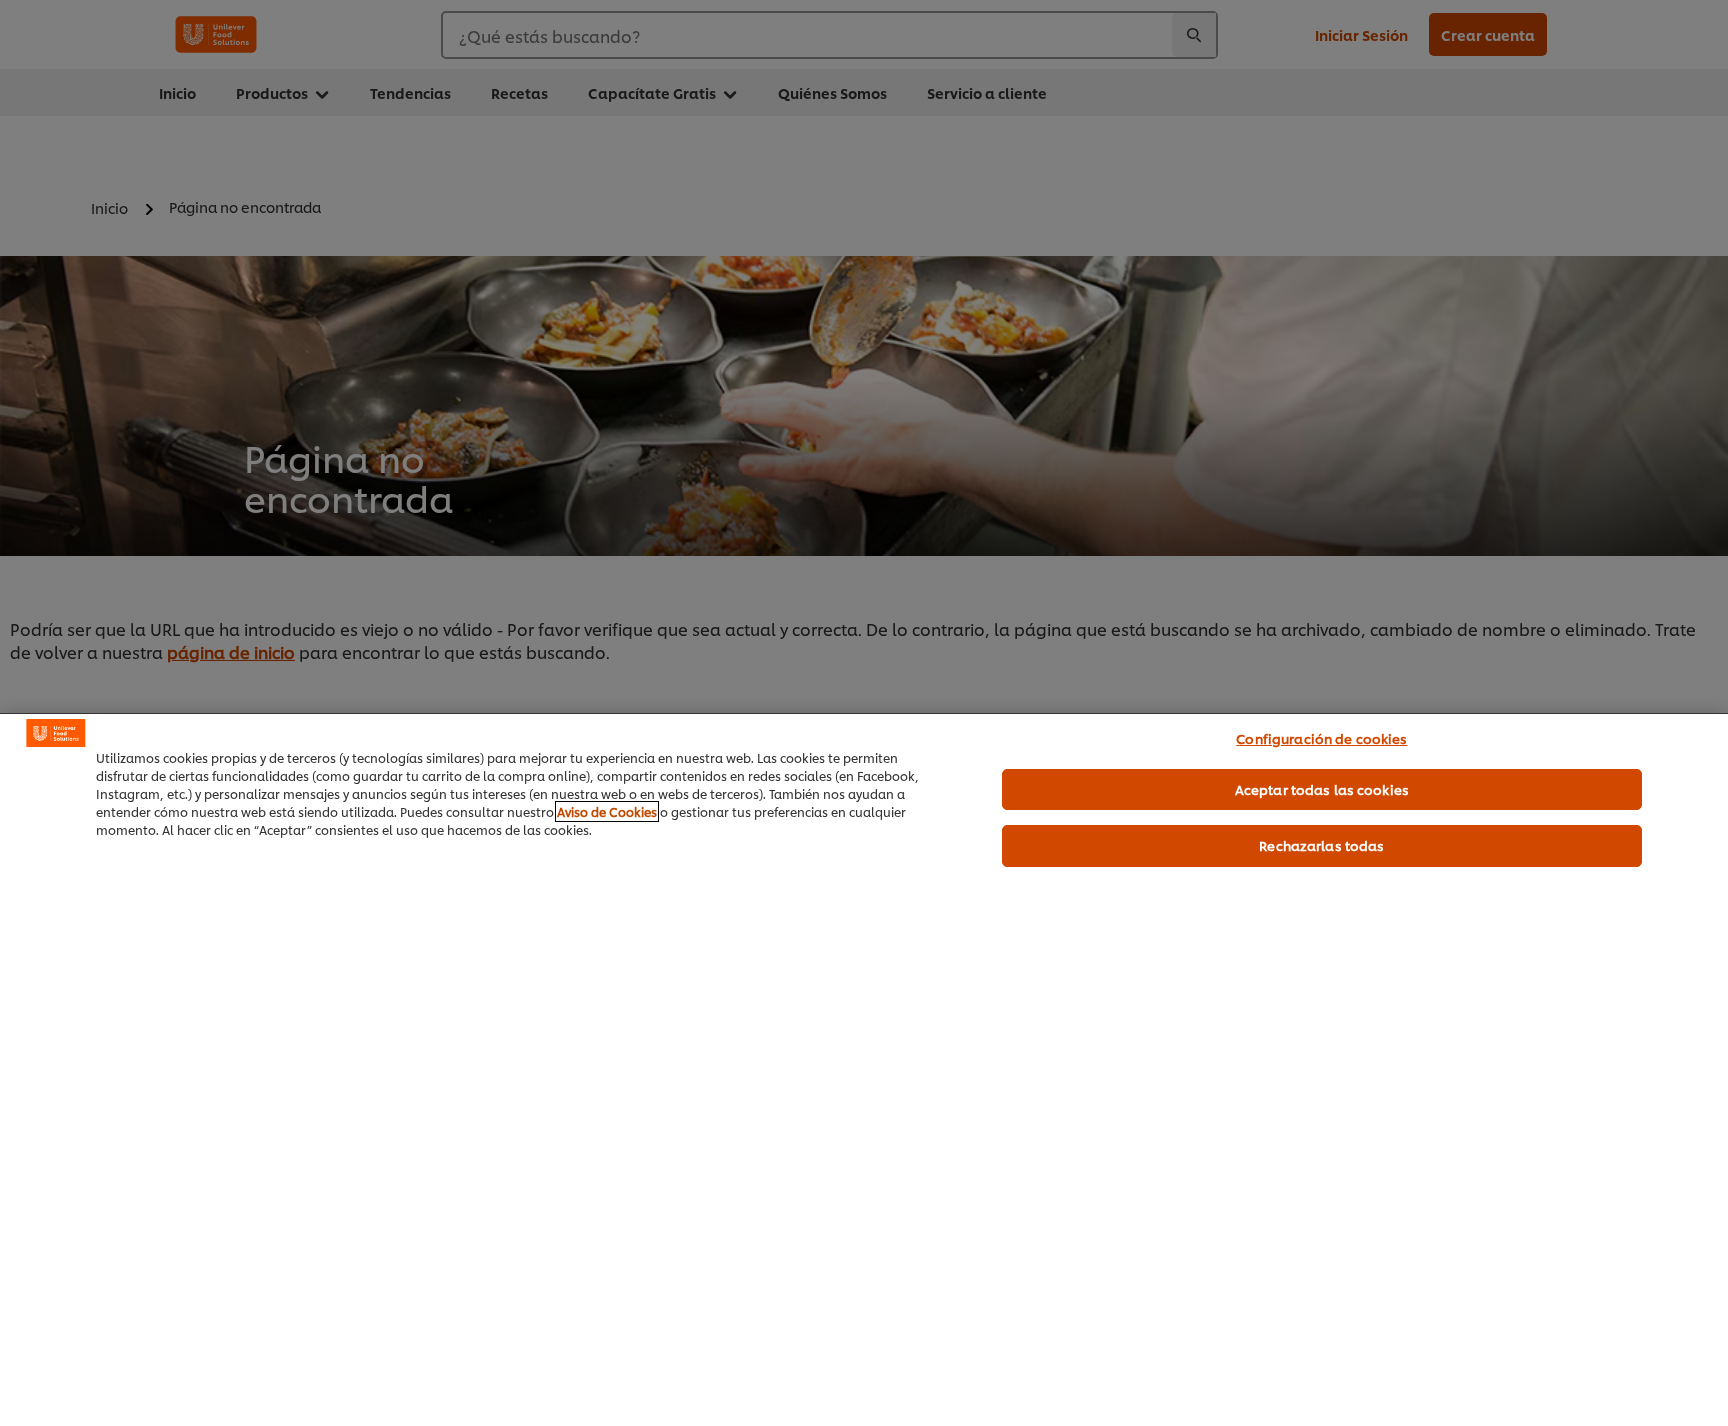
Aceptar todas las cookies (1322, 789)
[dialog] (864, 1069)
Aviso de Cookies (607, 811)
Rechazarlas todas (1321, 845)
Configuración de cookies (1321, 738)
